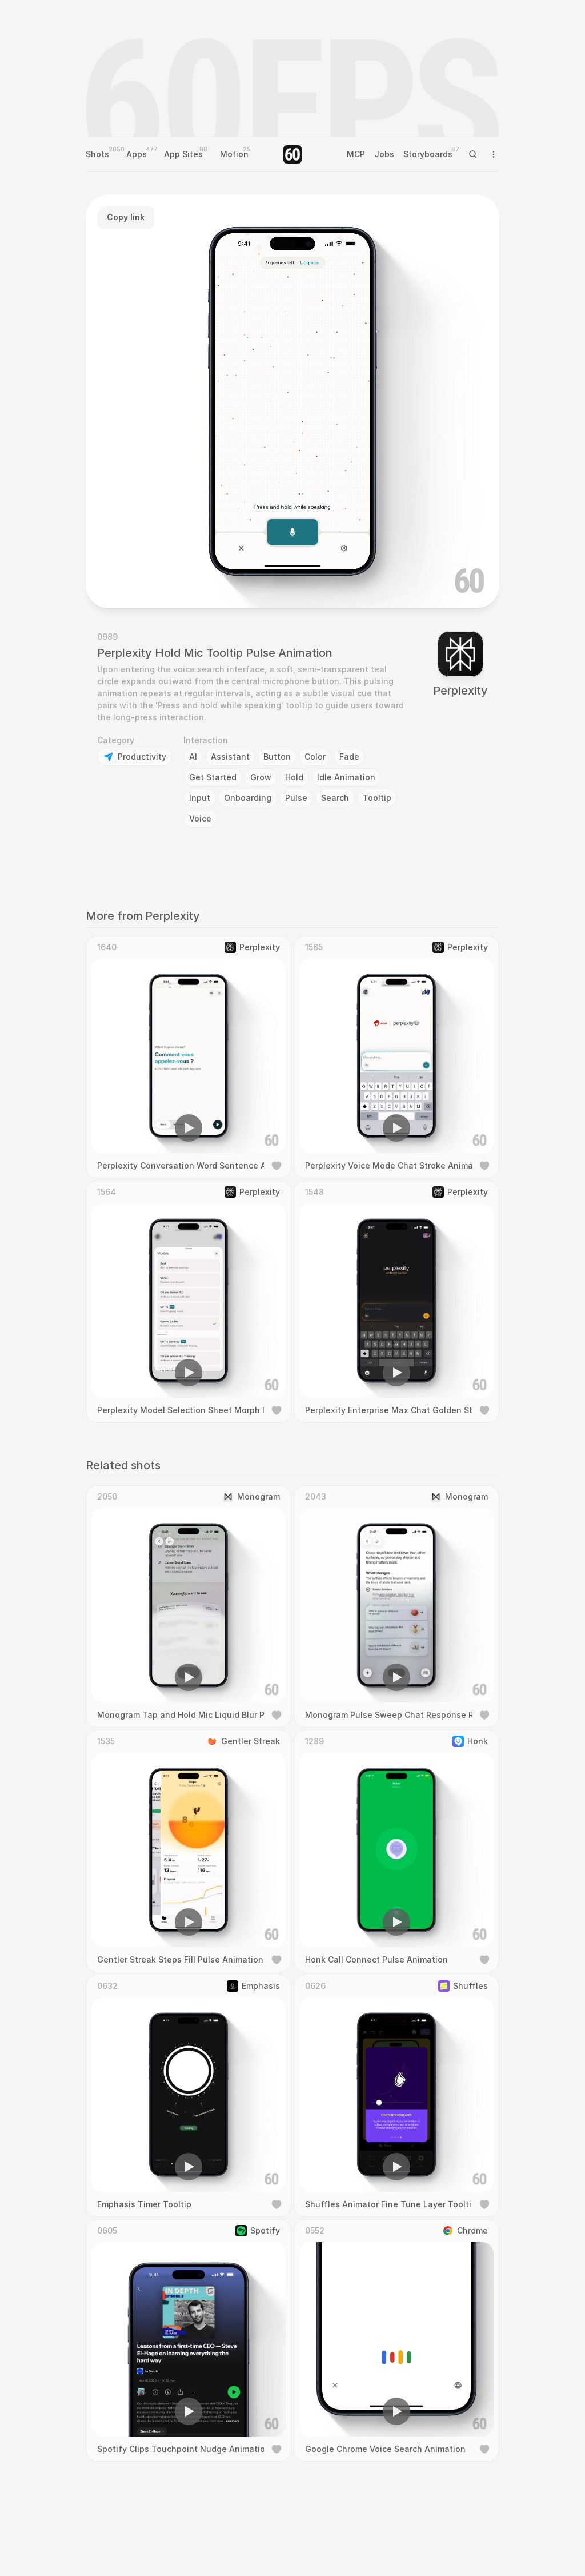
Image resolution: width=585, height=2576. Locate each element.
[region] (292, 401)
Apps (137, 154)
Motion (234, 154)
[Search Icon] (473, 154)
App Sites (183, 154)
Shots (97, 154)
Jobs (384, 154)
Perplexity (460, 691)
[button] (227, 583)
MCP (356, 154)
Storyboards (428, 154)
